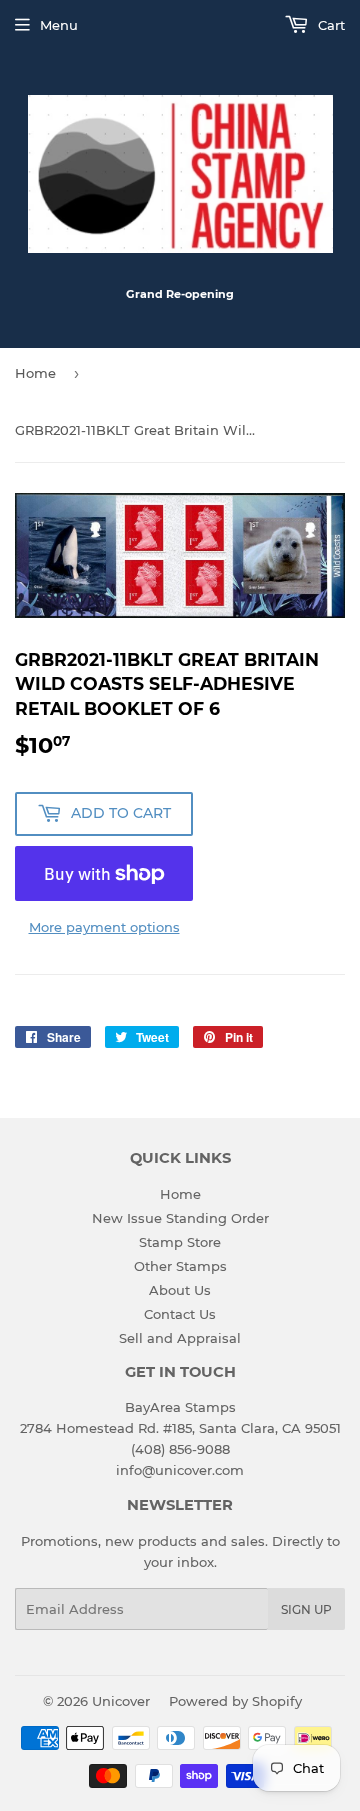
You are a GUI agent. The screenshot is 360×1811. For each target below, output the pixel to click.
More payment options (104, 927)
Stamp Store (180, 1242)
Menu (59, 25)
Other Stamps (180, 1266)
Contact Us (180, 1314)
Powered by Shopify (235, 1701)
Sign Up (306, 1609)
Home (35, 373)
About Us (180, 1290)
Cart (329, 25)
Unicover (121, 1701)
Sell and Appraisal (180, 1338)
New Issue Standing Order (180, 1218)
